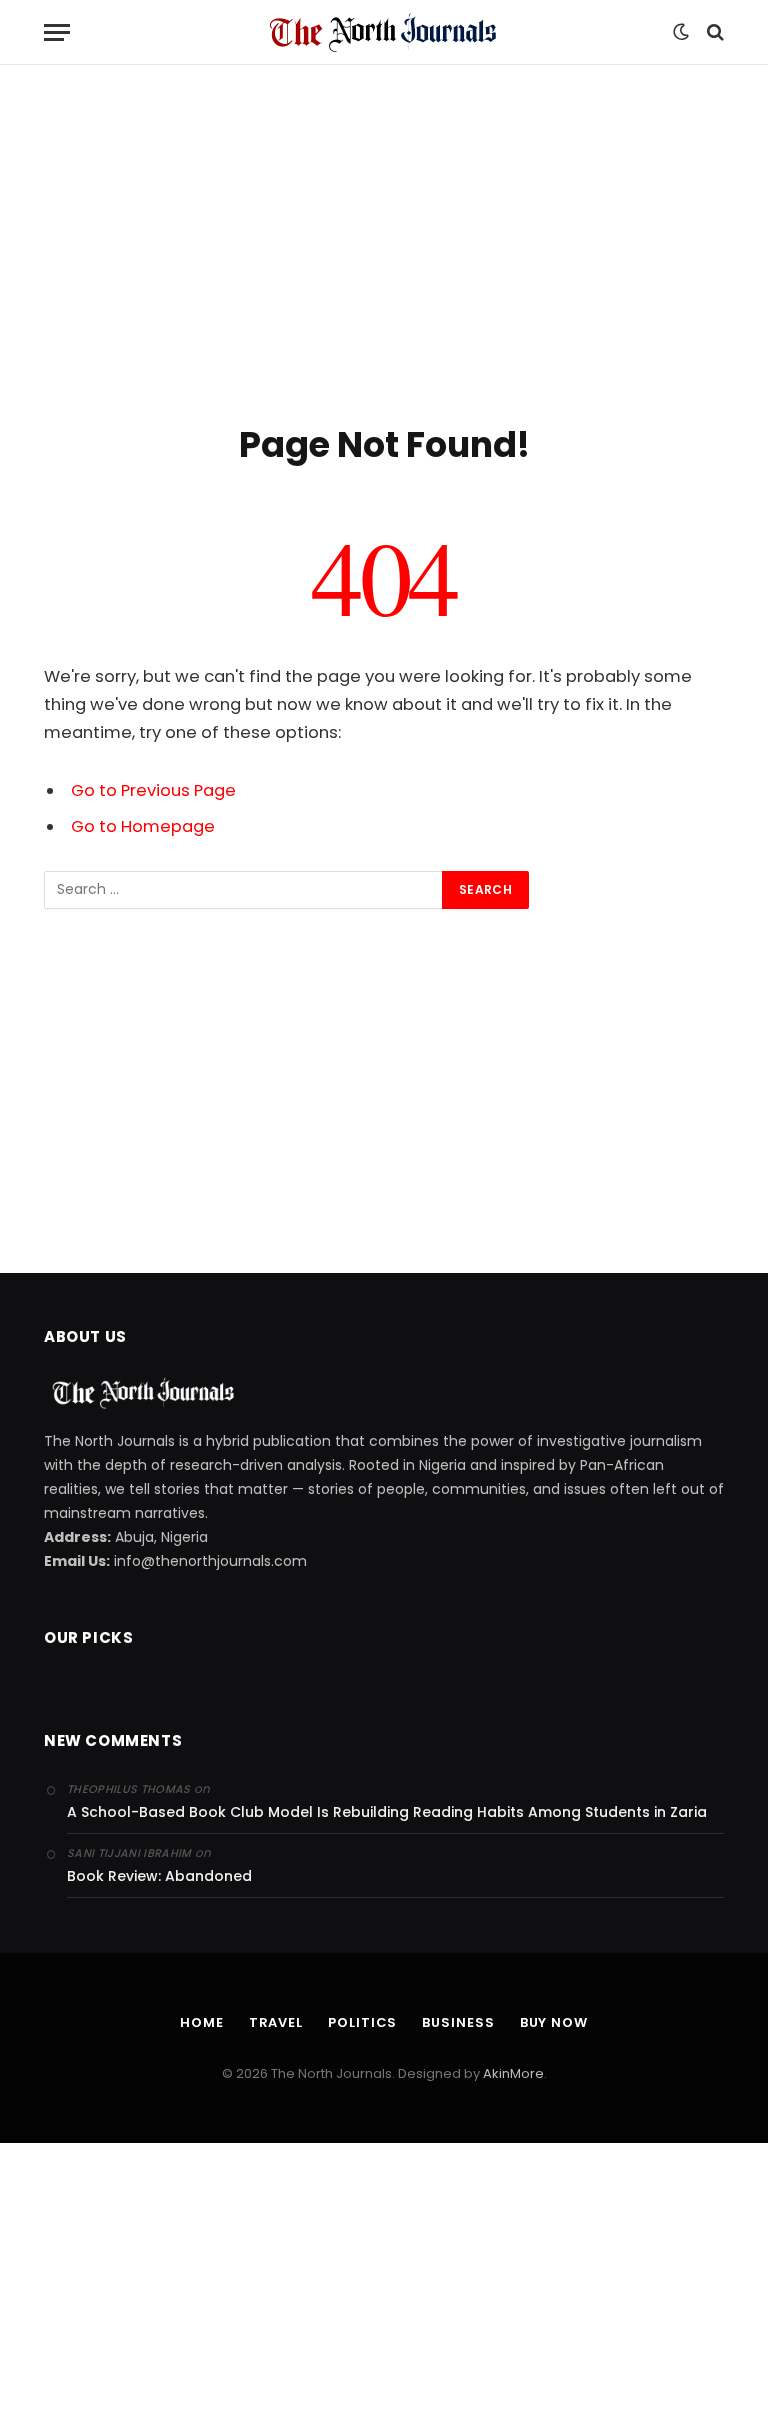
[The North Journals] (384, 32)
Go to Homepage (143, 826)
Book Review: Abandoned (159, 1876)
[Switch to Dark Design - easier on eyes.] (681, 32)
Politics (362, 2022)
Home (202, 2022)
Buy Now (554, 2022)
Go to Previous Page (153, 790)
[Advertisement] (384, 240)
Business (458, 2022)
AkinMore (513, 2073)
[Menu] (57, 32)
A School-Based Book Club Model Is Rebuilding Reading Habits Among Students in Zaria (387, 1812)
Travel (276, 2022)
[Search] (713, 32)
